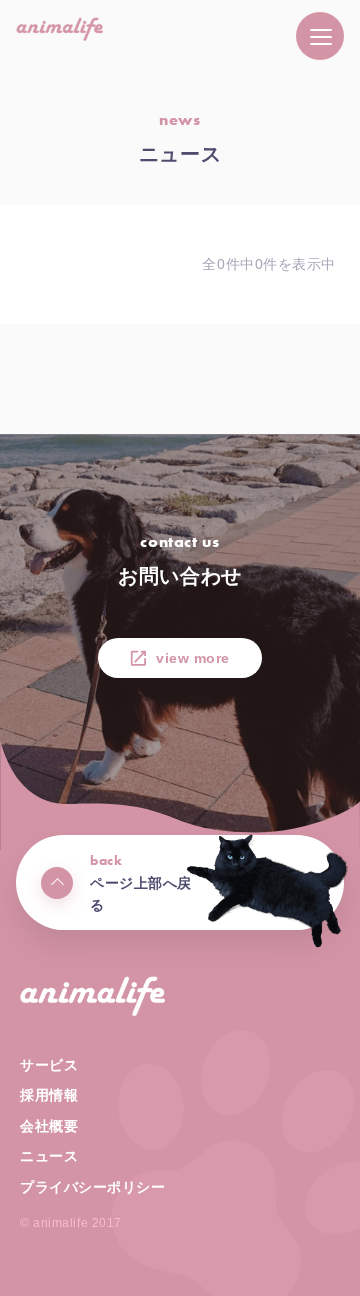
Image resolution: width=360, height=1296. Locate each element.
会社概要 (49, 1126)
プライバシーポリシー (93, 1187)
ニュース (49, 1156)
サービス (49, 1065)
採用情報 (49, 1095)
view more (193, 658)
